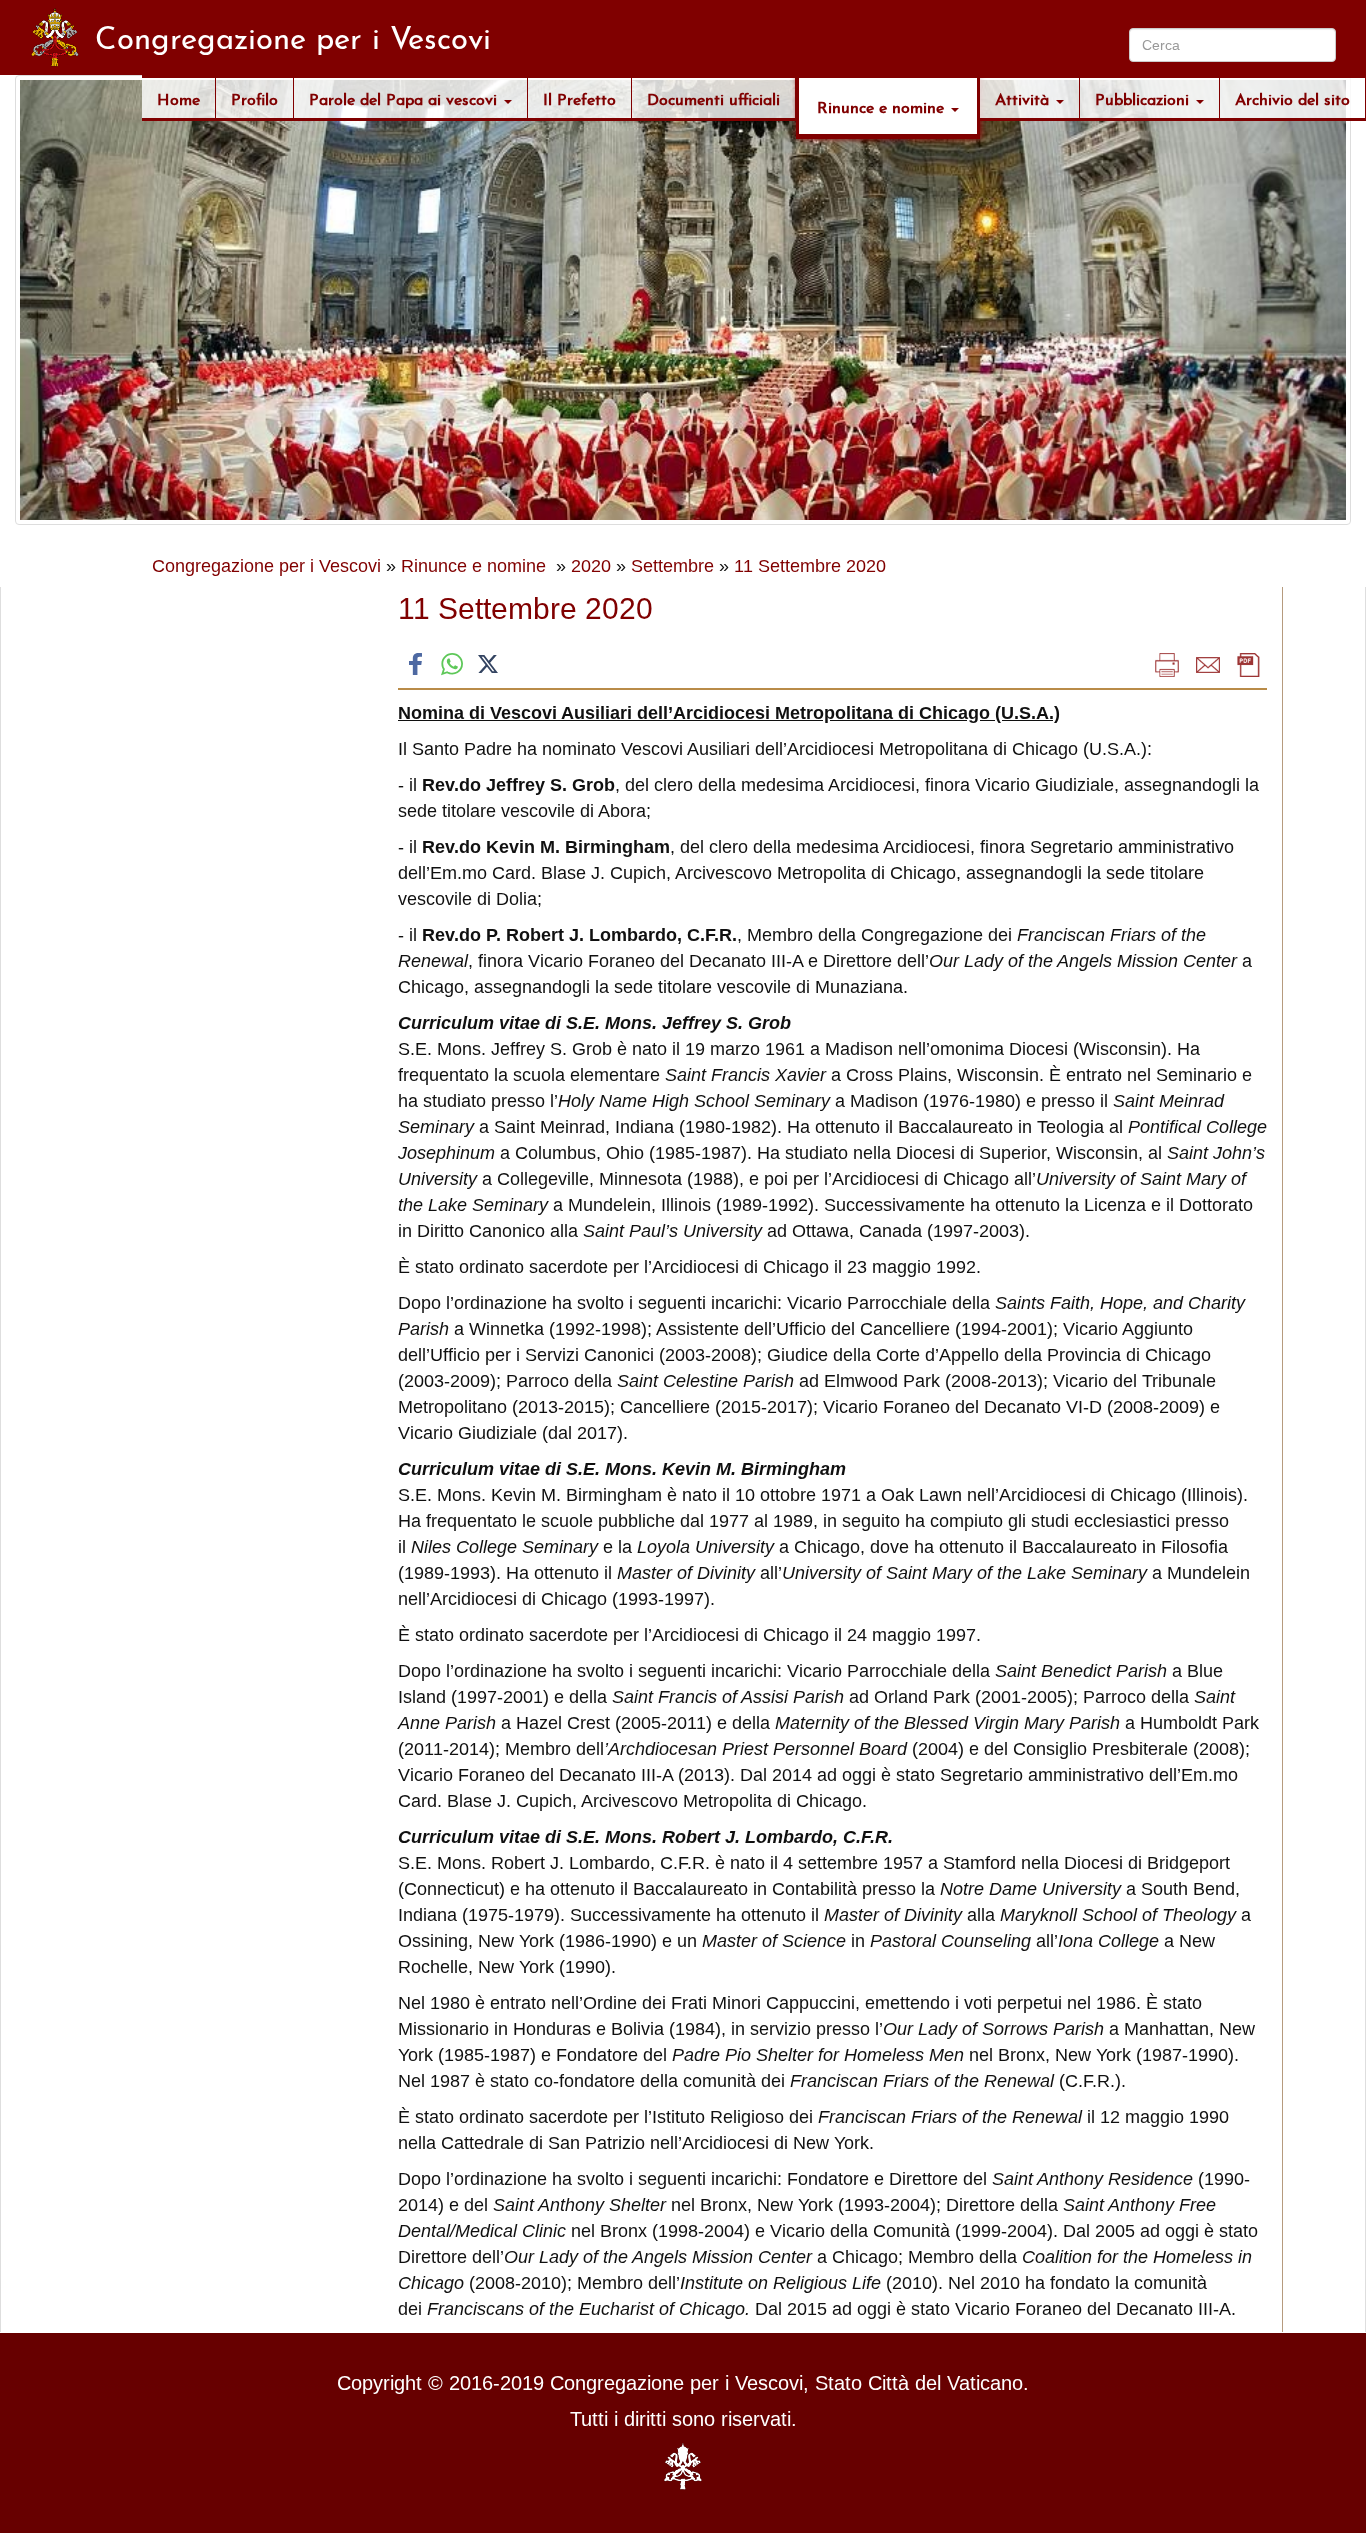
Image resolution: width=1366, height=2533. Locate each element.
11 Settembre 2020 (810, 566)
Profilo (254, 97)
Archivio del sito (1292, 97)
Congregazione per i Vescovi (266, 566)
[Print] (1167, 664)
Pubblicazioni (1144, 97)
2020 (591, 566)
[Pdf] (1249, 664)
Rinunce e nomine (883, 105)
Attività (1024, 97)
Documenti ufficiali (713, 97)
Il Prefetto (579, 97)
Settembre (672, 566)
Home (178, 97)
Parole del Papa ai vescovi (405, 97)
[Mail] (1208, 664)
